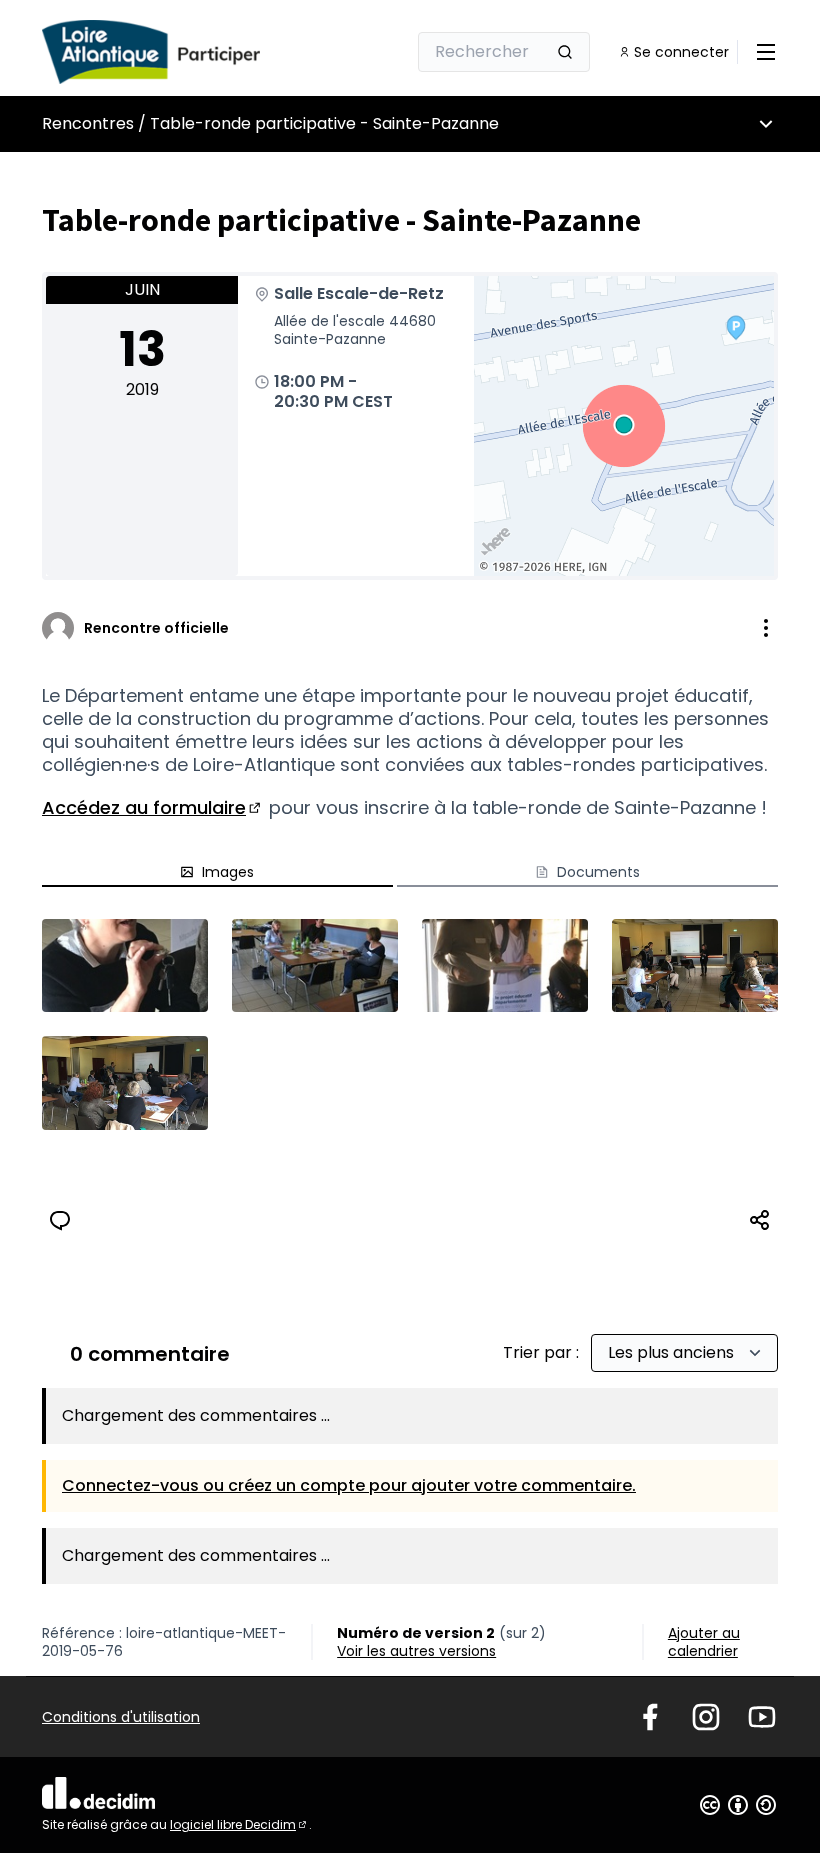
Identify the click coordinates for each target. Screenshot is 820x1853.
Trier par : (543, 1352)
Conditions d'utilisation (121, 1717)
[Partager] (760, 1220)
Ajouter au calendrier (704, 1642)
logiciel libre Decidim (239, 1824)
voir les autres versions (416, 1651)
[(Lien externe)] (125, 965)
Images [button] (228, 872)
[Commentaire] (60, 1220)
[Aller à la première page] (175, 52)
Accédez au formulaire (153, 807)
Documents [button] (598, 872)
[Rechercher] (565, 52)
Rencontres (88, 123)
